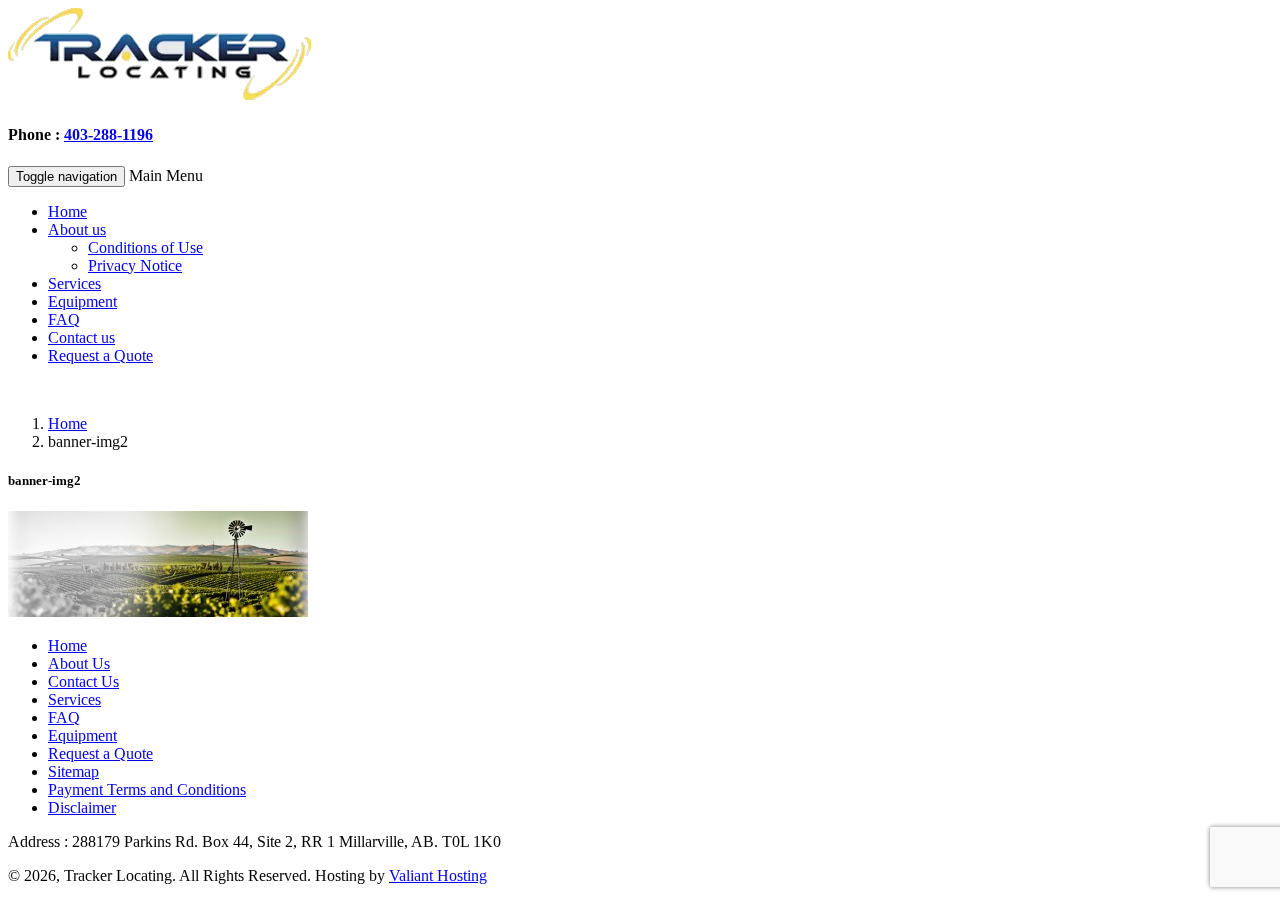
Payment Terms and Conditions (147, 789)
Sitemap (73, 771)
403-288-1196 (108, 134)
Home (67, 211)
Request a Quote (100, 355)
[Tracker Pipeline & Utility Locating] (160, 95)
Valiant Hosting (438, 875)
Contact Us (83, 681)
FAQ (64, 319)
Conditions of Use (145, 247)
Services (74, 283)
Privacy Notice (135, 265)
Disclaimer (82, 807)
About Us (79, 663)
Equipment (82, 301)
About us (77, 229)
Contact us (81, 337)
